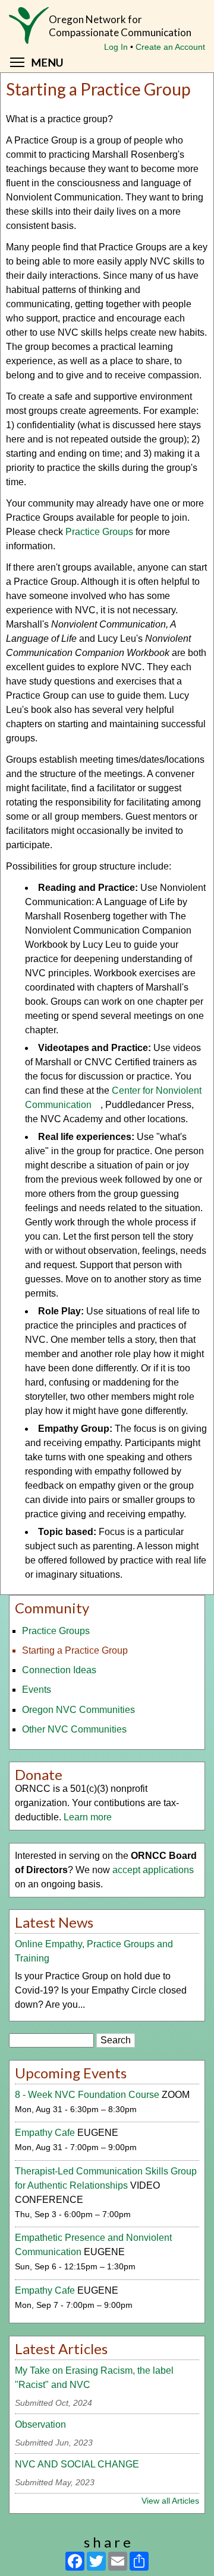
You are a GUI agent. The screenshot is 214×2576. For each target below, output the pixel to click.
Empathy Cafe (45, 2133)
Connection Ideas (59, 1670)
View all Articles (170, 2501)
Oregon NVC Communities (78, 1710)
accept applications (153, 1870)
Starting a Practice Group (75, 1650)
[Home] (29, 31)
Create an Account (170, 47)
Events (37, 1690)
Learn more (88, 1817)
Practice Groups (99, 532)
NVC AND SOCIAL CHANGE (77, 2464)
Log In (116, 47)
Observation (40, 2424)
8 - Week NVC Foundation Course (87, 2095)
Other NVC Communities (74, 1729)
